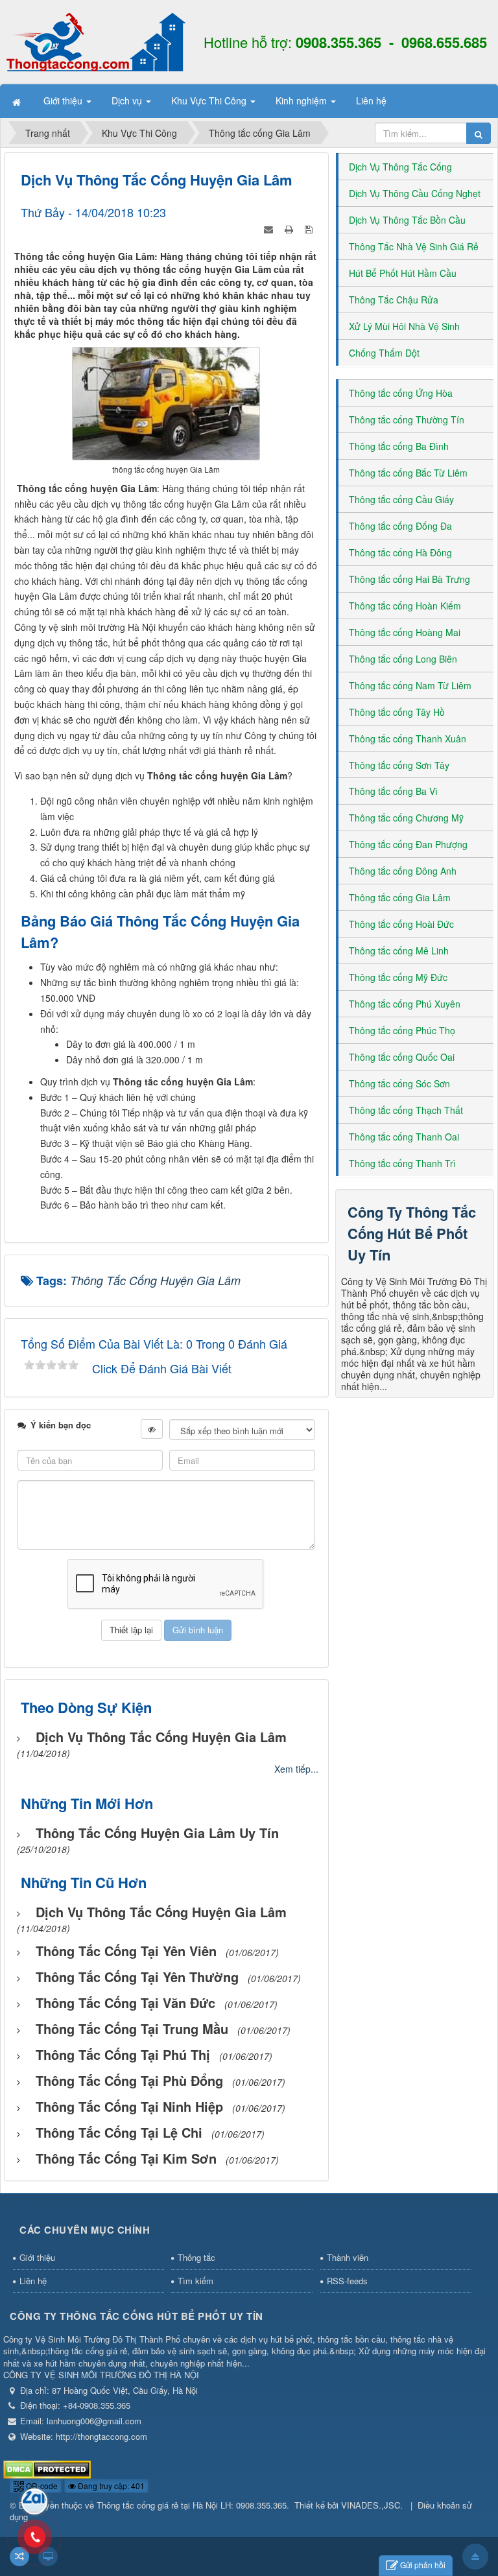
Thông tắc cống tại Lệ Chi (119, 2132)
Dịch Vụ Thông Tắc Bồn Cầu (407, 220)
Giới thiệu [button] (64, 100)
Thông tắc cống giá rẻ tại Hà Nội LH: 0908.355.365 (192, 2505)
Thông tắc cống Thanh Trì (402, 1163)
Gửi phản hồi (423, 2565)
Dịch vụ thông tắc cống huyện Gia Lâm (161, 1737)
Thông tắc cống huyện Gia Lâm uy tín (157, 1833)
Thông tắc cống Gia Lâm (400, 897)
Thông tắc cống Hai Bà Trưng (409, 579)
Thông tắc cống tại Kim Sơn (126, 2158)
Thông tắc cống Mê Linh (399, 951)
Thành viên (348, 2257)
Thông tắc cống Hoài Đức (401, 924)
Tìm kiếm (196, 2281)
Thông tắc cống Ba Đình (399, 446)
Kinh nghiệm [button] (302, 100)
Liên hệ (33, 2281)
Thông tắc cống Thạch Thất (406, 1110)
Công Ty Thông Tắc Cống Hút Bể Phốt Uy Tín (412, 1233)
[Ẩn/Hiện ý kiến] (152, 1429)
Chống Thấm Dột (384, 353)
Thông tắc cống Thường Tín (407, 419)
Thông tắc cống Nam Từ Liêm (410, 685)
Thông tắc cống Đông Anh (403, 871)
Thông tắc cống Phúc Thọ (402, 1030)
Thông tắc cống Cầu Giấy (401, 499)
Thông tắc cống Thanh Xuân (408, 739)
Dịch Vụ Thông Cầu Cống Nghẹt (415, 193)
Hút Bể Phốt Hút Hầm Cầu (403, 273)
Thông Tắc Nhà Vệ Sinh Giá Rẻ (414, 246)
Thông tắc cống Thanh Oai (404, 1137)
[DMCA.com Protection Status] (47, 2468)
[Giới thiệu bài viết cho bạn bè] (270, 228)
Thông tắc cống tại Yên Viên (126, 1951)
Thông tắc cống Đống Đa (400, 526)
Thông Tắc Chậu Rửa (394, 300)
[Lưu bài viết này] (310, 228)
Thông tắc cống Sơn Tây (399, 765)
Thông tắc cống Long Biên (403, 659)
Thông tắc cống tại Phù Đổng (129, 2080)
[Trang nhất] (18, 101)
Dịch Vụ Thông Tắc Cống (400, 167)
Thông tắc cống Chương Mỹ (406, 818)
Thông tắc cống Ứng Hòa (401, 393)
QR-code (41, 2486)
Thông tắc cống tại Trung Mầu (132, 2028)
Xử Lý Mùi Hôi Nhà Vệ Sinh (404, 326)
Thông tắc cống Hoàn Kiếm (405, 606)
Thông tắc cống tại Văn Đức (125, 2003)
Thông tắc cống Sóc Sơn (399, 1083)
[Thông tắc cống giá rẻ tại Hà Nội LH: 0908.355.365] (96, 41)
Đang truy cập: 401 (110, 2486)
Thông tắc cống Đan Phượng (408, 844)
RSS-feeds (347, 2281)
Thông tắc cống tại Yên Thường (137, 1977)
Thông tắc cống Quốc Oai (402, 1057)
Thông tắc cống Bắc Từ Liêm (408, 473)
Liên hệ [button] (371, 100)
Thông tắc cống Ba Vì (393, 791)
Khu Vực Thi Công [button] (210, 100)
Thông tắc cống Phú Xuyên (405, 1004)
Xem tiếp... (296, 1769)
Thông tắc (196, 2257)
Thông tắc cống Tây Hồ (397, 712)
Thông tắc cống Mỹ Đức (398, 977)
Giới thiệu (37, 2257)
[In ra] (290, 228)
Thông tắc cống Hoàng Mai (405, 632)
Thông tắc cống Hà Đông (400, 552)
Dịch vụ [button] (128, 100)
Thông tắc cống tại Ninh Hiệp (129, 2106)
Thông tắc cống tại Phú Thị (123, 2054)
